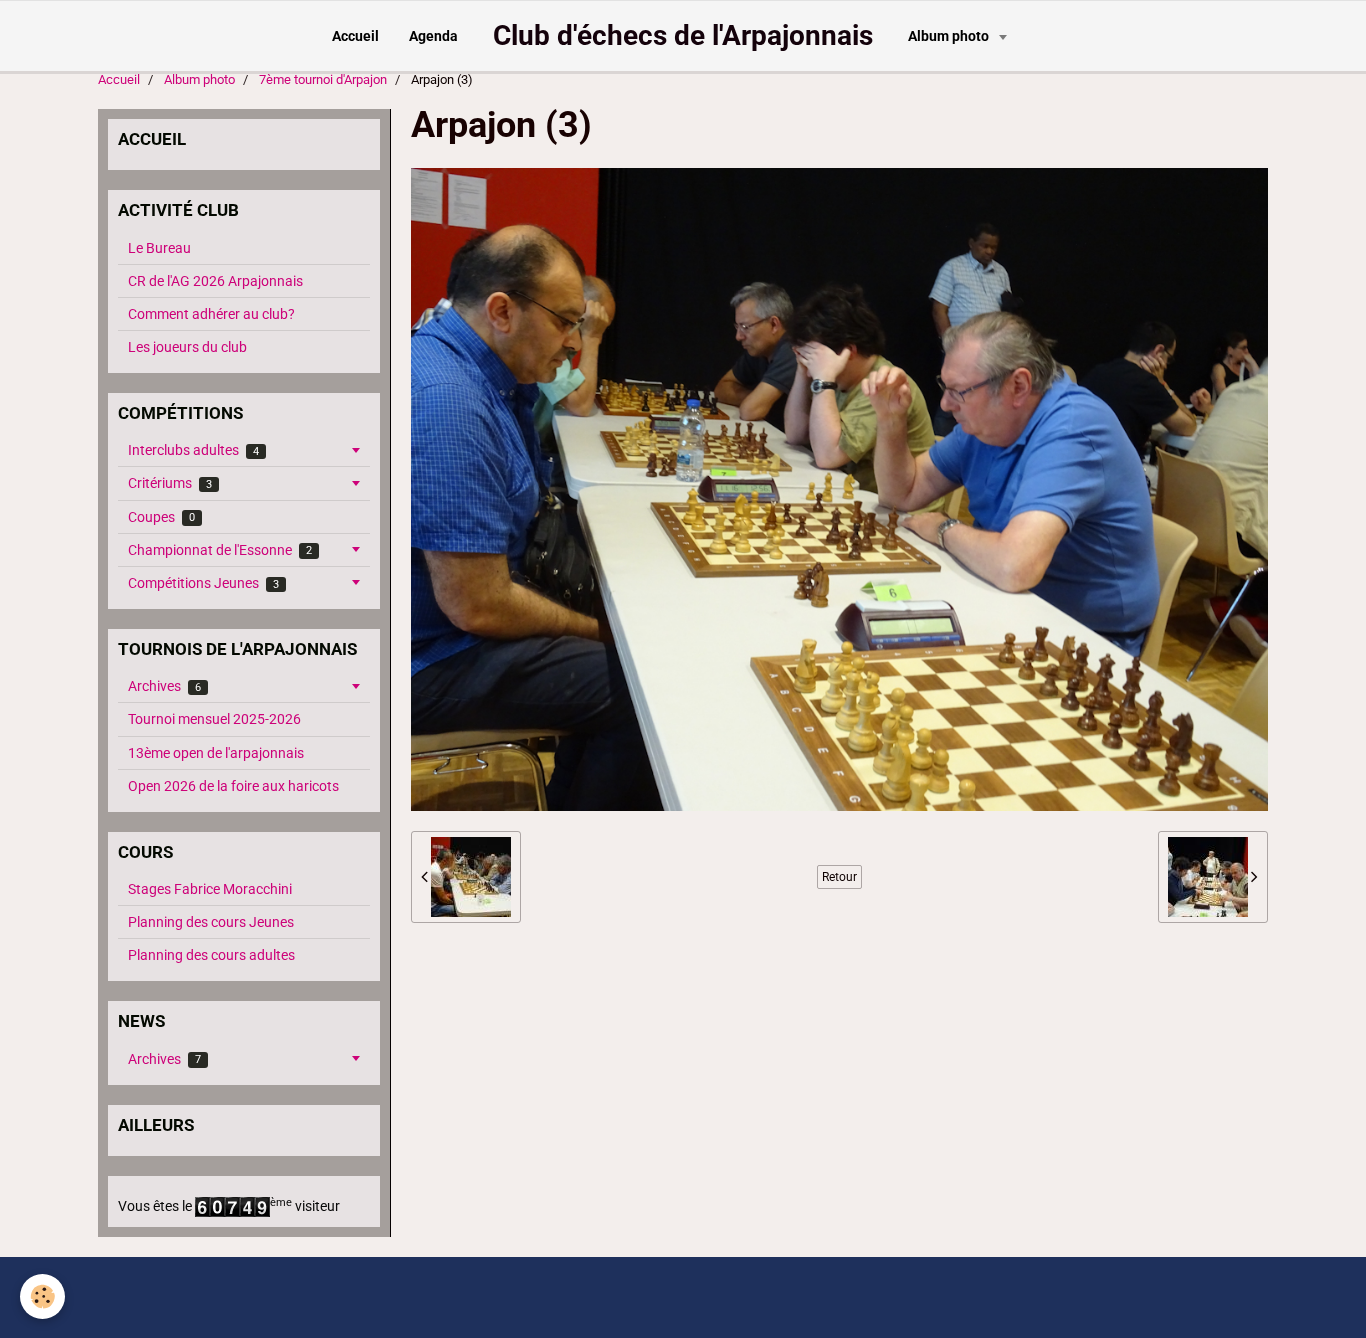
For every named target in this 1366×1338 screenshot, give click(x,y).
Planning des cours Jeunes (211, 922)
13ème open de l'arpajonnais (216, 753)
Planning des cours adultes (211, 955)
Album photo (950, 36)
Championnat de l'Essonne (220, 550)
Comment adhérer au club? (211, 314)
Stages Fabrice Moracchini (210, 889)
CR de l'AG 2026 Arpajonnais (215, 281)
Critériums (170, 483)
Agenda (433, 36)
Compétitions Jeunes (203, 583)
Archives (164, 686)
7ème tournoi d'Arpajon (323, 79)
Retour (839, 877)
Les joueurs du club (187, 347)
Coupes (161, 517)
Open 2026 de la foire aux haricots (233, 786)
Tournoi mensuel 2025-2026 (214, 719)
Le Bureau (159, 248)
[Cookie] (42, 1296)
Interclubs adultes (193, 450)
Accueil (355, 36)
